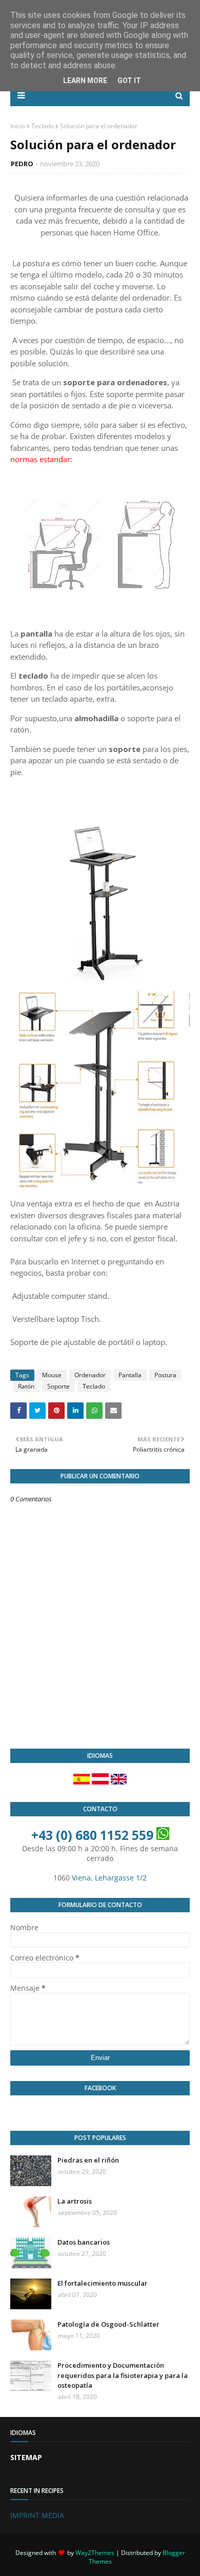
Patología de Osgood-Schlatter (108, 2324)
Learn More (85, 81)
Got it (129, 81)
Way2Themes (95, 2553)
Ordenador (90, 1375)
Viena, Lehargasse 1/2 (109, 1878)
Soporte (58, 1386)
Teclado (43, 126)
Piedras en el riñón (88, 2160)
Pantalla (130, 1375)
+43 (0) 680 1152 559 (92, 1835)
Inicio (18, 126)
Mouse (52, 1375)
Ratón (26, 1386)
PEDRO (22, 164)
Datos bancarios (84, 2242)
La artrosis (75, 2201)
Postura (165, 1375)
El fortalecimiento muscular (103, 2283)
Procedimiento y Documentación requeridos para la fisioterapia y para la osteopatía (123, 2375)
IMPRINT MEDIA (37, 2515)
